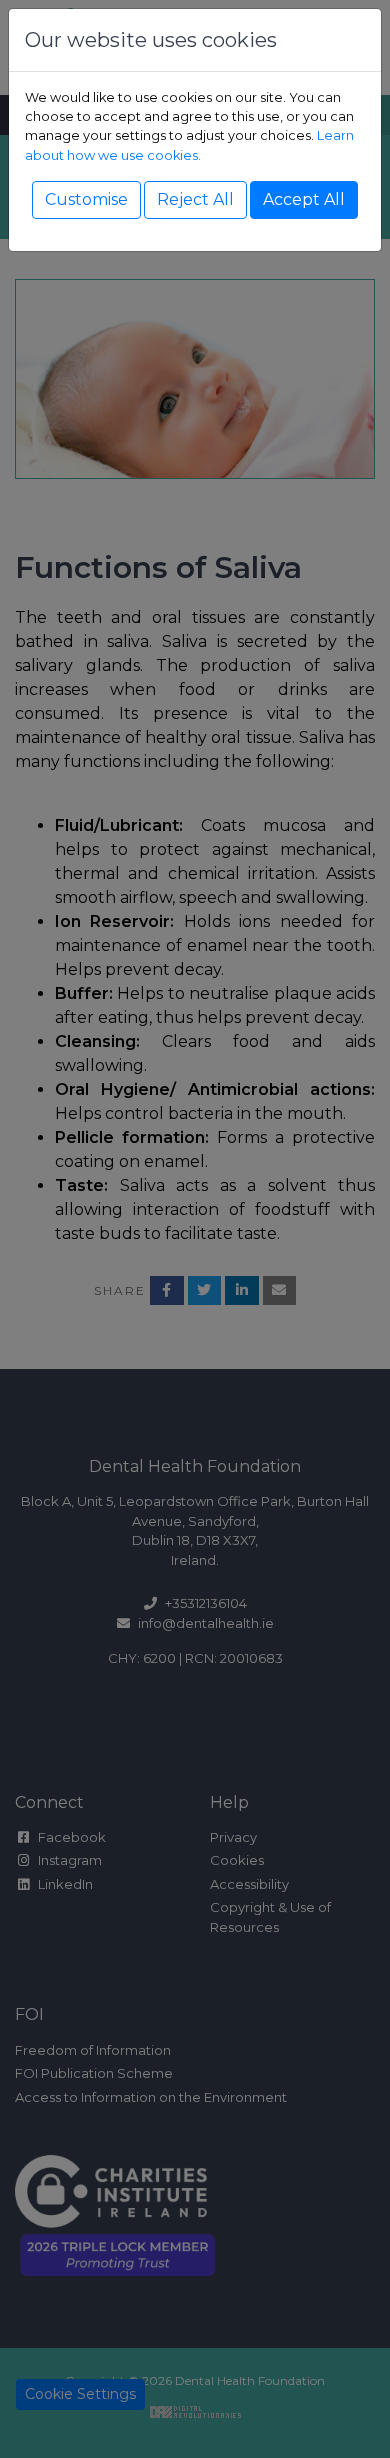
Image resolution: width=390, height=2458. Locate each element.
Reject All (195, 199)
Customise (86, 199)
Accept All (304, 199)
